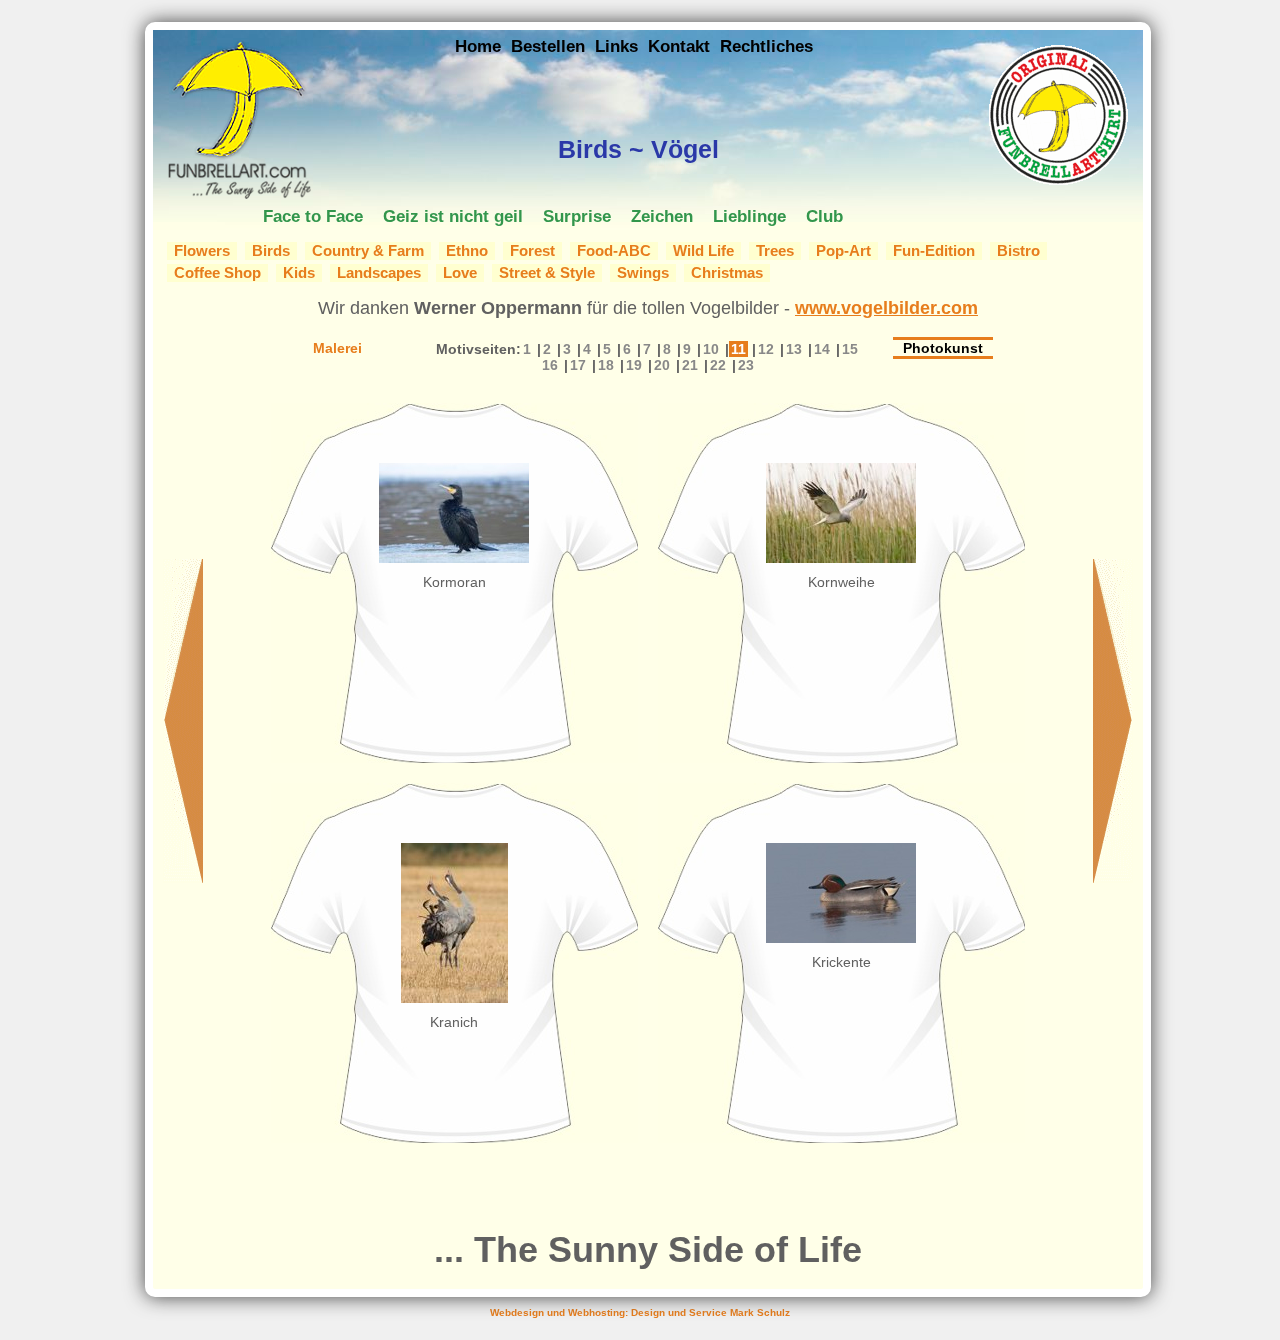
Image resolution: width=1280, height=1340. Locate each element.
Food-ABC (614, 251)
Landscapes (379, 273)
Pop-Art (843, 251)
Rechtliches (766, 46)
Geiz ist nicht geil (453, 216)
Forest (532, 251)
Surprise (577, 216)
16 (550, 365)
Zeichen (662, 216)
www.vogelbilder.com (886, 308)
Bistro (1018, 251)
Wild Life (703, 251)
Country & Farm (368, 251)
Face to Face (313, 216)
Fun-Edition (934, 251)
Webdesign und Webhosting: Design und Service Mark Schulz (640, 1312)
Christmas (727, 273)
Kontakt (679, 46)
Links (616, 46)
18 (606, 365)
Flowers (202, 251)
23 (746, 365)
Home (478, 46)
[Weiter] (1113, 877)
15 (850, 349)
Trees (775, 251)
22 (718, 365)
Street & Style (547, 273)
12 (766, 349)
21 (690, 365)
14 (822, 349)
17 (578, 365)
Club (824, 216)
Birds (271, 251)
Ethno (467, 251)
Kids (299, 273)
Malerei (337, 348)
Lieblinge (749, 216)
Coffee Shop (217, 273)
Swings (643, 273)
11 (738, 349)
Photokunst (943, 348)
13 (794, 349)
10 (711, 349)
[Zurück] (183, 877)
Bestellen (548, 46)
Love (460, 273)
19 (634, 365)
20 (662, 365)
